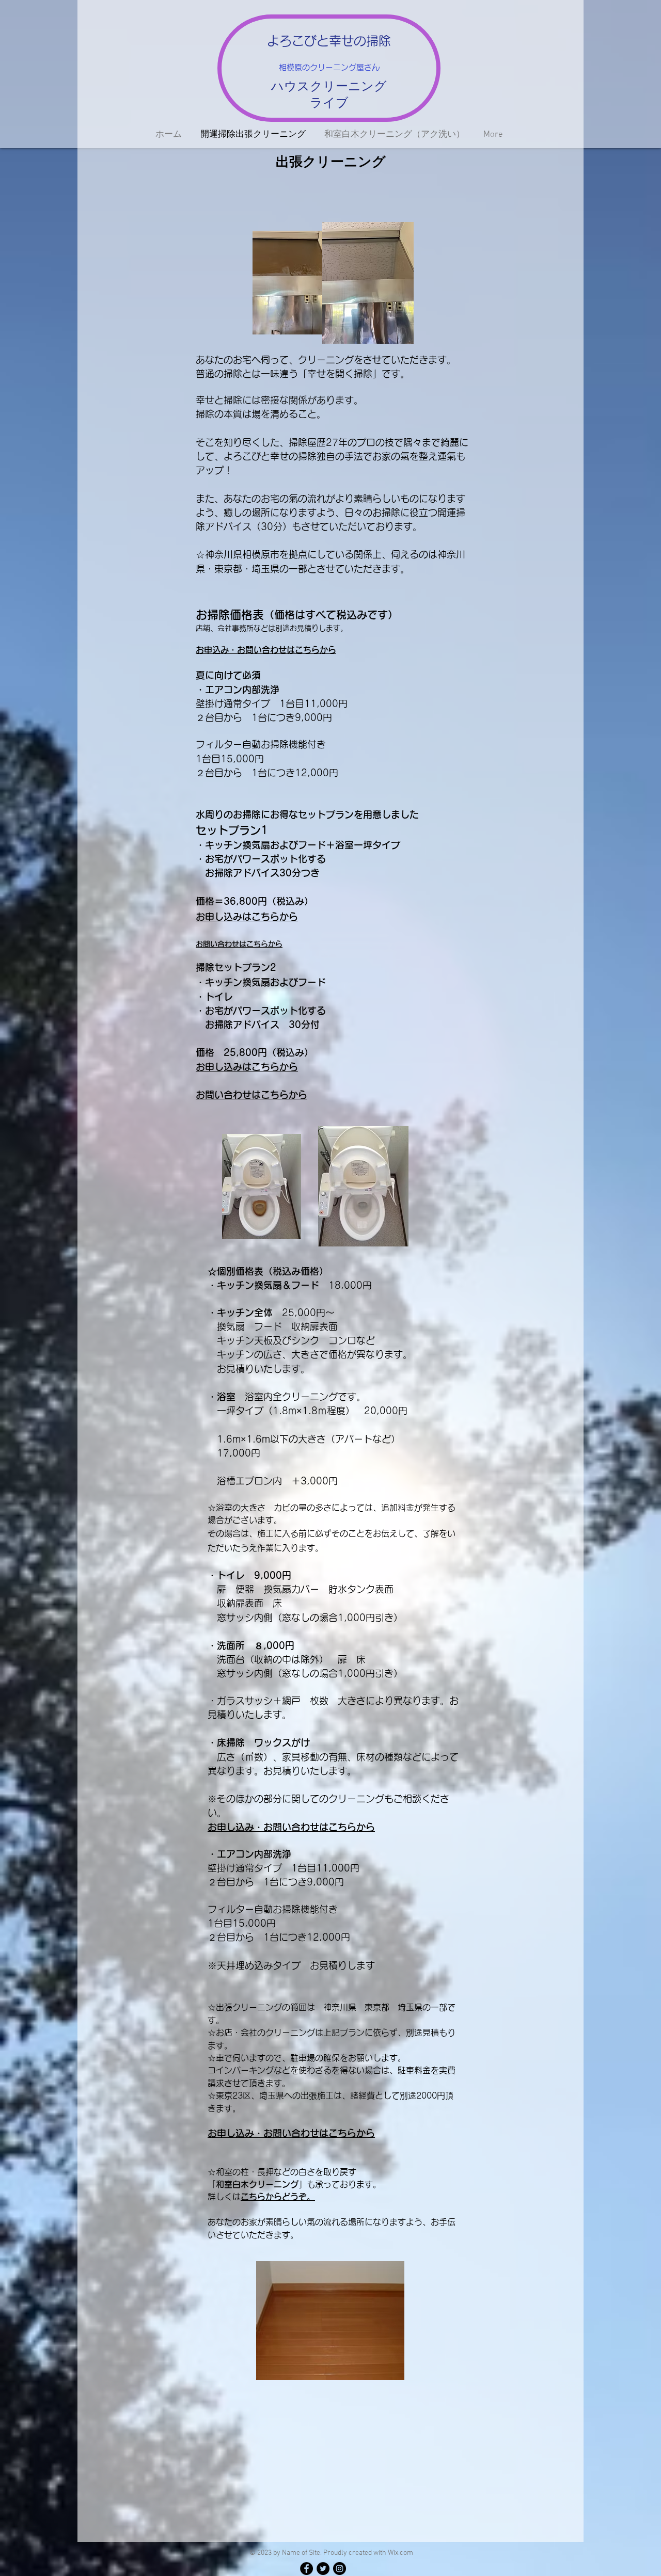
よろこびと (298, 41)
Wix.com (400, 2553)
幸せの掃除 (360, 41)
